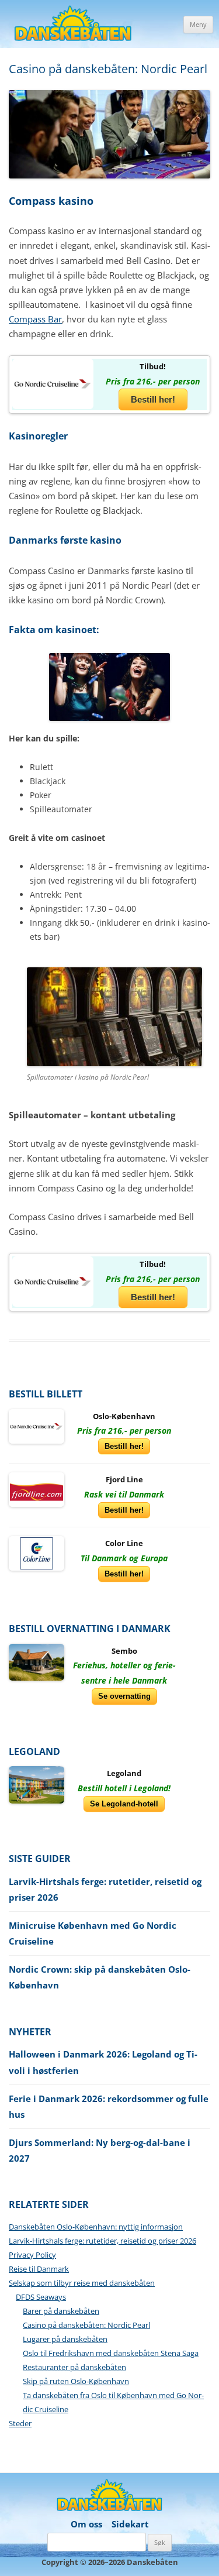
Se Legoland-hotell (124, 1804)
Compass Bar (35, 319)
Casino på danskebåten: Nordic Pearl (86, 2325)
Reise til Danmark (39, 2269)
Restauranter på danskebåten (74, 2367)
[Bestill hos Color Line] (36, 1553)
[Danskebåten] (73, 25)
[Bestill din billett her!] (53, 383)
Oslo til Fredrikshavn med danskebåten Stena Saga (111, 2353)
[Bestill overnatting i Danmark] (36, 1661)
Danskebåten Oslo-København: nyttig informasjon (96, 2227)
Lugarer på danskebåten (65, 2339)
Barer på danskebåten (61, 2311)
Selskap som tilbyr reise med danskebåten (82, 2283)
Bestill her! (153, 399)
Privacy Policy (32, 2255)
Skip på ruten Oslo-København (76, 2381)
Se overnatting (124, 1696)
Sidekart (130, 2524)
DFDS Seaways (41, 2297)
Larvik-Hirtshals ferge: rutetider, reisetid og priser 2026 (102, 2241)
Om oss (86, 2524)
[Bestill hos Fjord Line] (36, 1489)
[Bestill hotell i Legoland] (36, 1784)
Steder (20, 2423)
